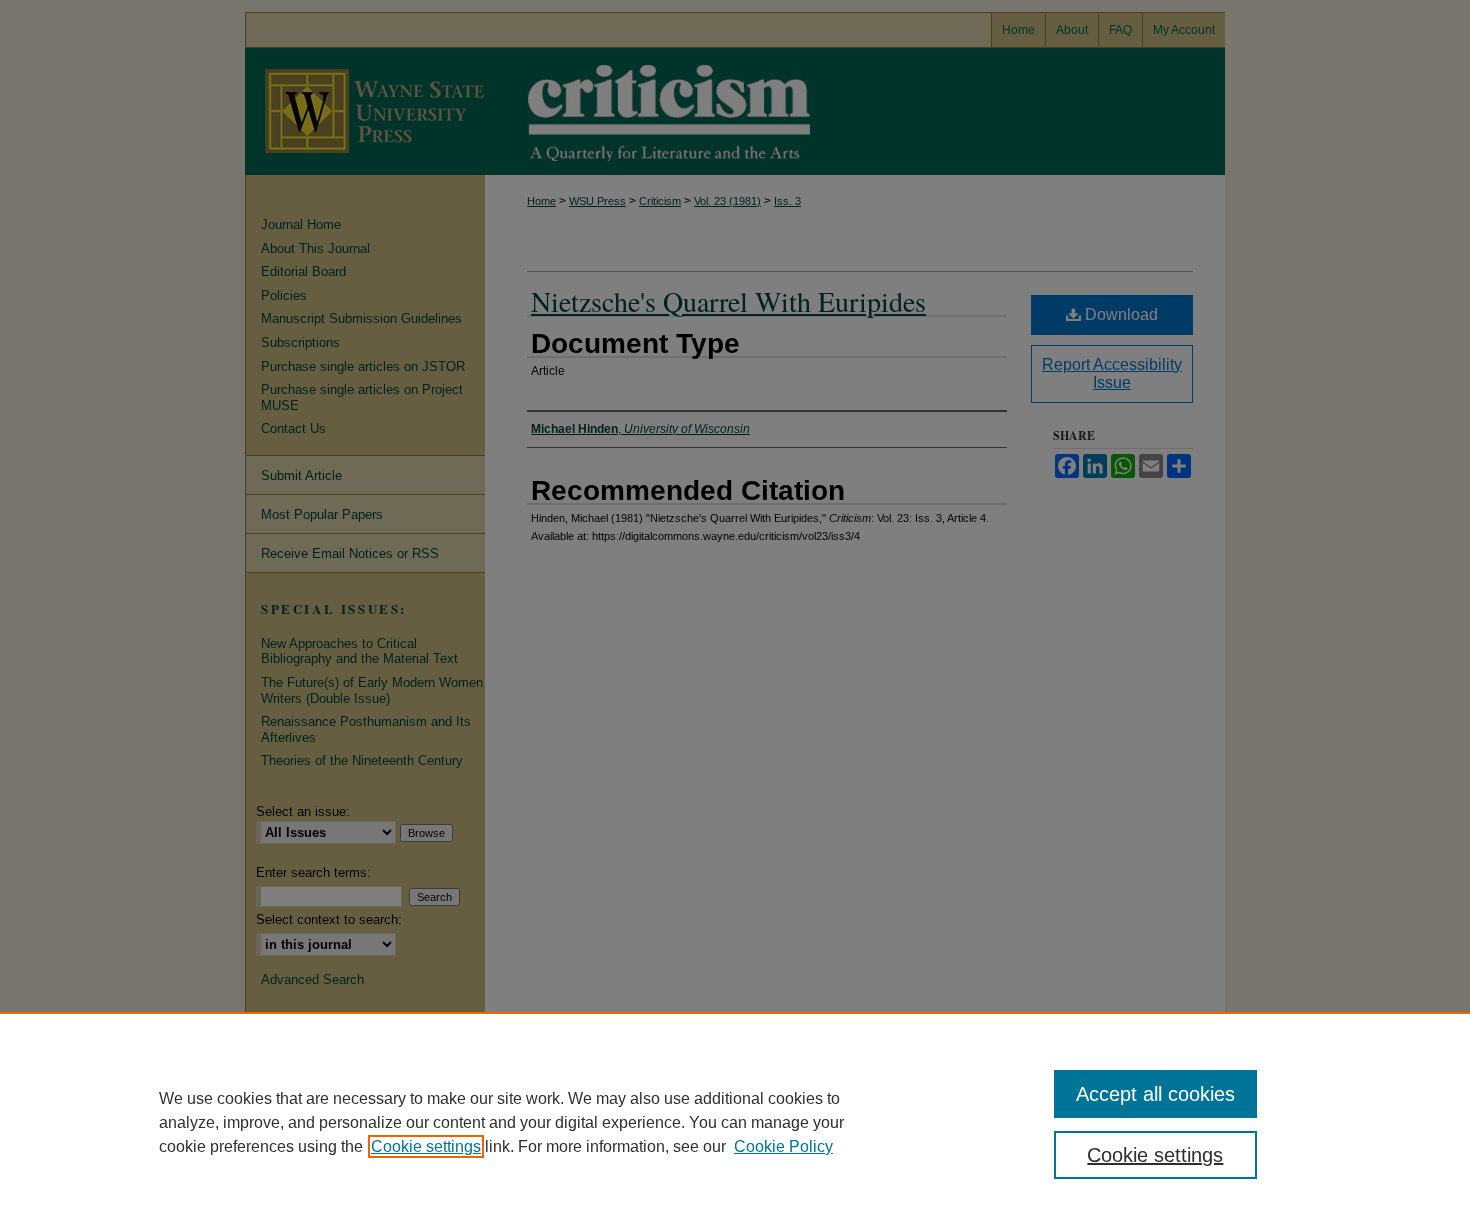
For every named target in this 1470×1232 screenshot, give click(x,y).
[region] (735, 1122)
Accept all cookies (1155, 1094)
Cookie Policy (783, 1146)
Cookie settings (426, 1146)
